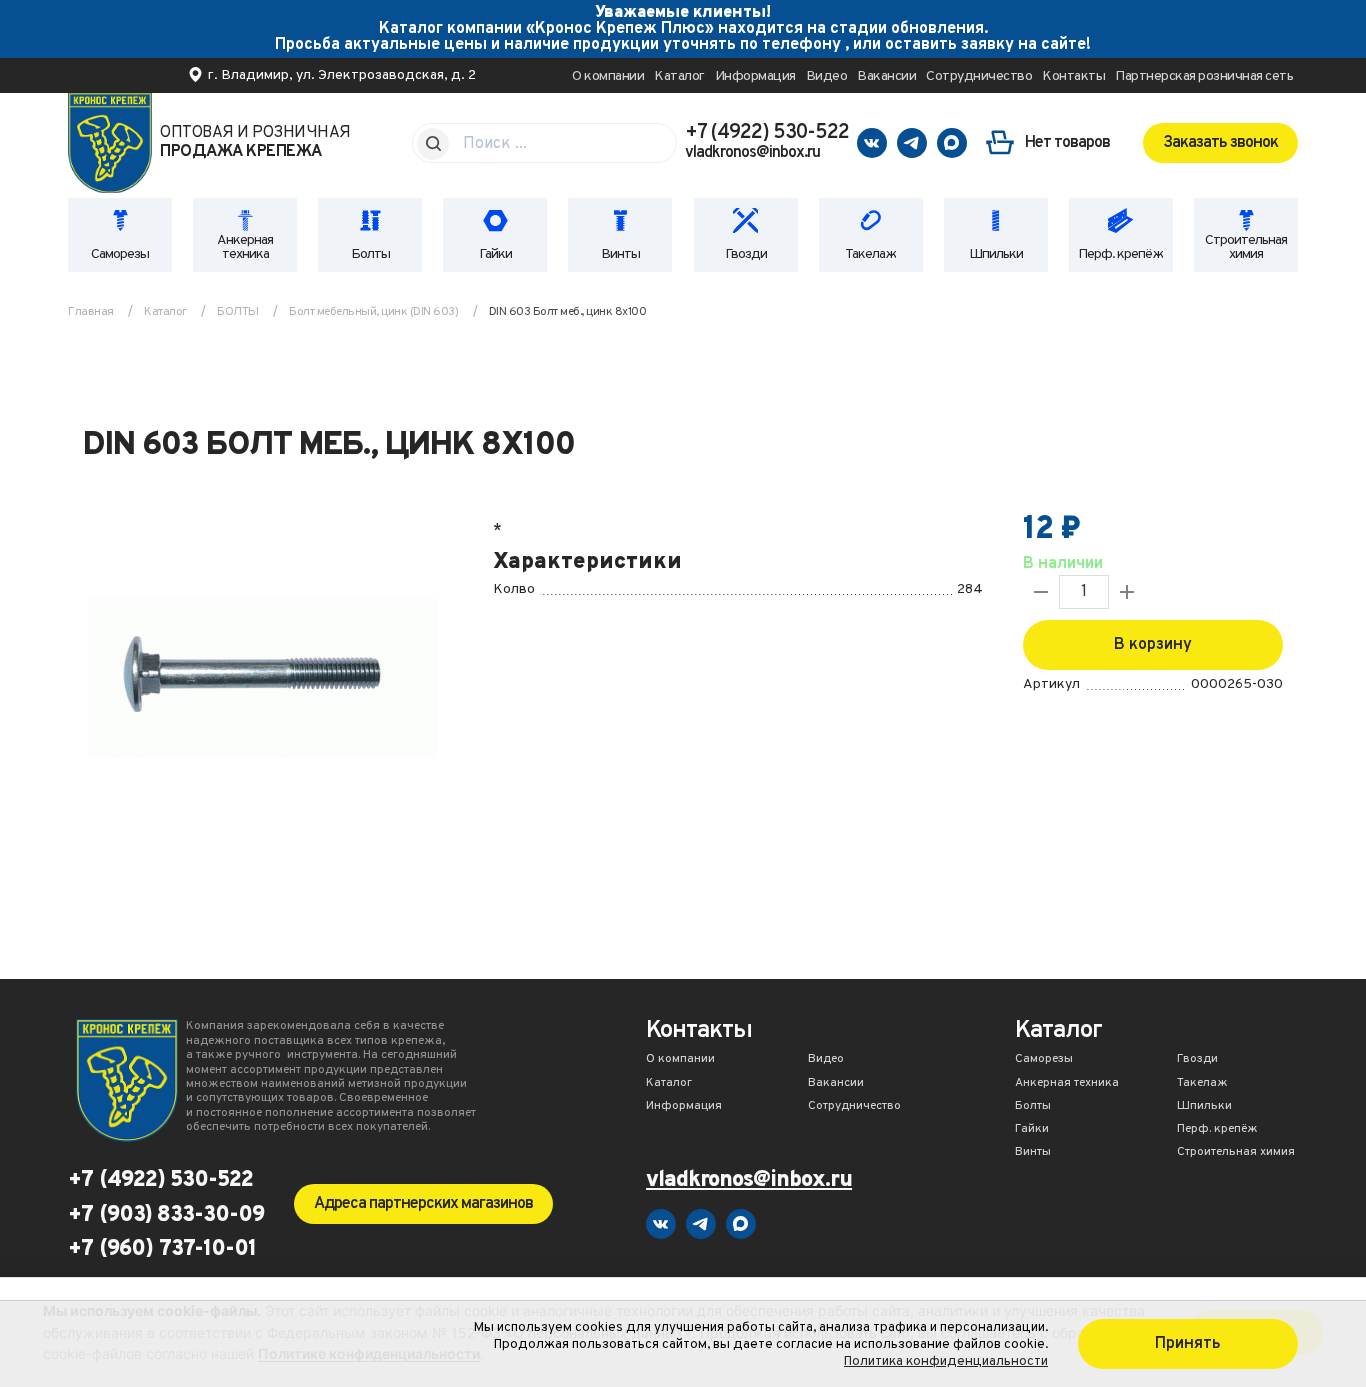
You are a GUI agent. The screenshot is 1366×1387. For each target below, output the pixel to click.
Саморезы (120, 254)
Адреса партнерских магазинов (423, 1204)
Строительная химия (1246, 247)
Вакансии (886, 76)
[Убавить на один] (1041, 592)
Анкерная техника (245, 247)
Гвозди (746, 254)
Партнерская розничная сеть (1204, 76)
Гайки (495, 254)
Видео (827, 76)
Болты (370, 254)
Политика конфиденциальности (946, 1361)
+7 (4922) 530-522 (767, 133)
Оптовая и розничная (255, 143)
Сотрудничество (979, 76)
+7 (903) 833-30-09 (166, 1216)
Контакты (1073, 76)
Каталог (679, 76)
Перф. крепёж (1120, 254)
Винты (620, 254)
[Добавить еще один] (1127, 592)
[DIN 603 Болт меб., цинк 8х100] (263, 681)
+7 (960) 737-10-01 (162, 1250)
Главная (91, 312)
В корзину (1153, 645)
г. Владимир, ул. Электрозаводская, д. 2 (342, 75)
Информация (755, 76)
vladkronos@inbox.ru (752, 153)
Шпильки (996, 254)
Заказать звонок (1220, 143)
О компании (608, 76)
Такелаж (870, 254)
